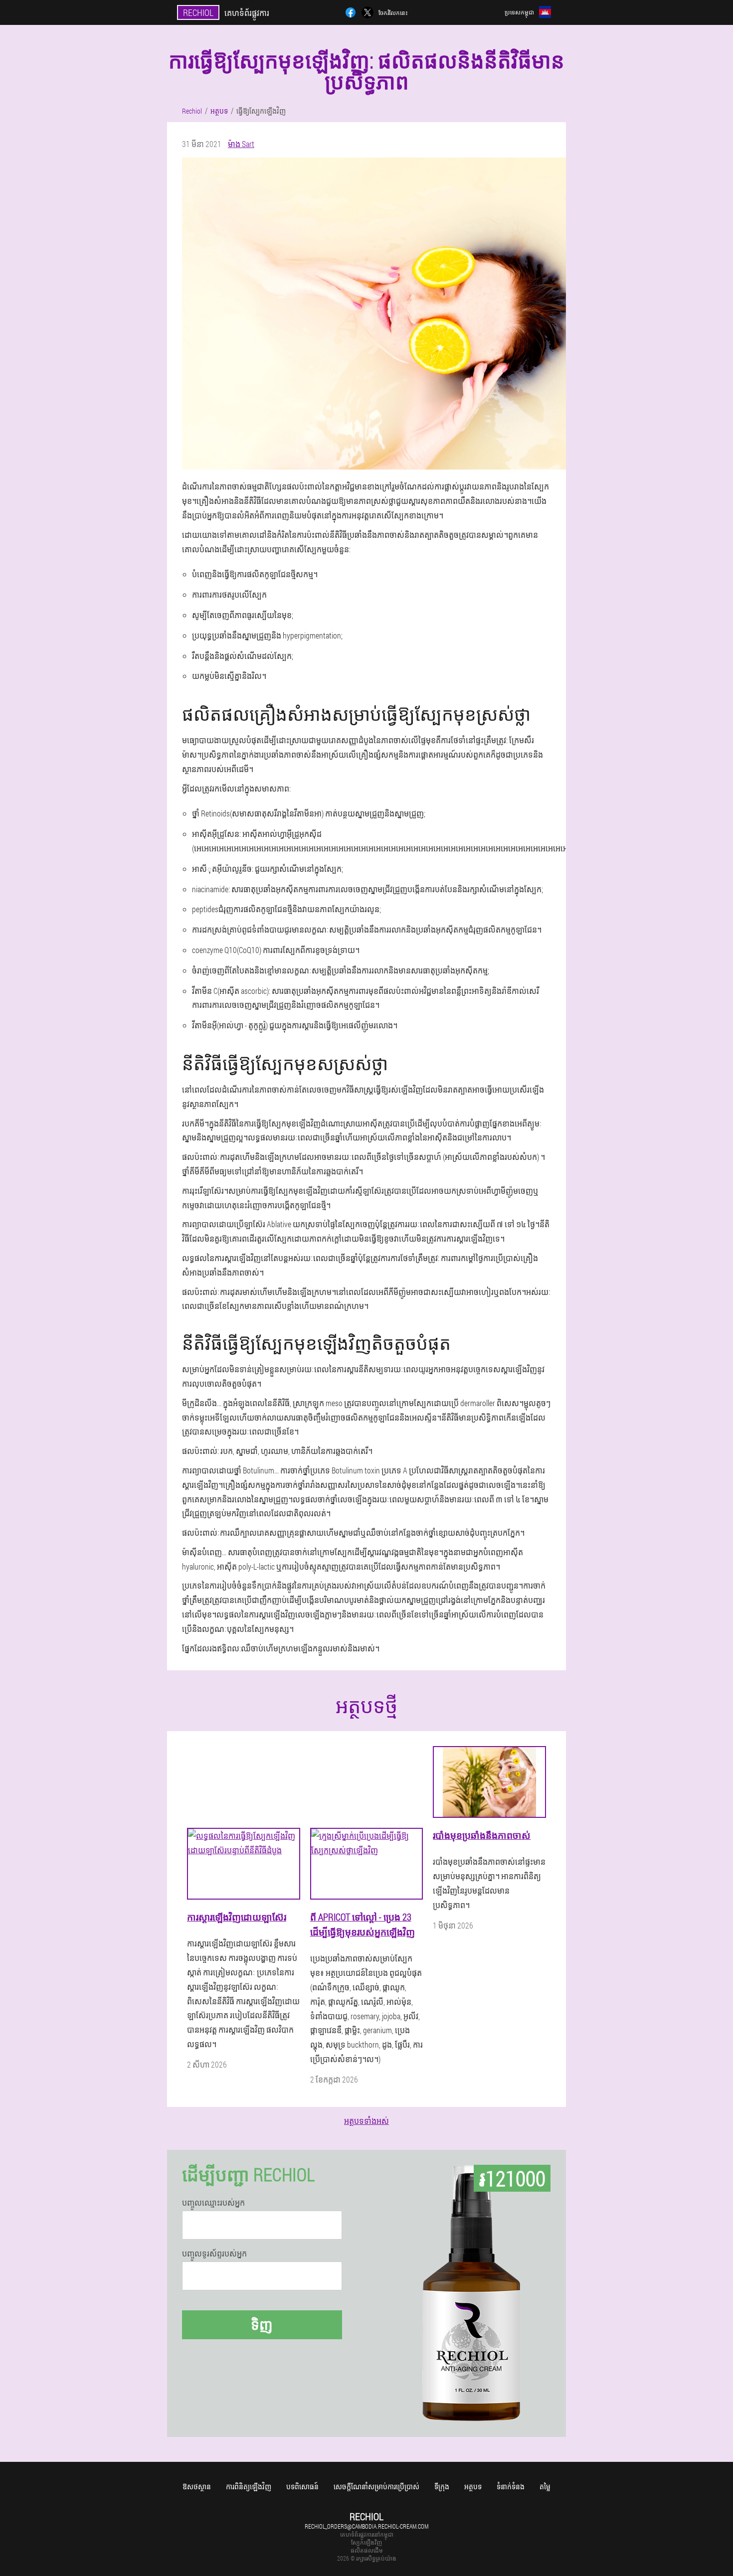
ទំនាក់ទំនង (511, 2487)
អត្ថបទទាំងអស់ (366, 2121)
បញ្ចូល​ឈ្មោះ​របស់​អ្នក (213, 2203)
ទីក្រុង (442, 2487)
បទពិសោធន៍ (302, 2487)
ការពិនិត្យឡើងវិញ (249, 2487)
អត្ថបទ (473, 2487)
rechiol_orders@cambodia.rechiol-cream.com (366, 2526)
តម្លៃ (545, 2487)
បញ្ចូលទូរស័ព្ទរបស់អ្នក (214, 2254)
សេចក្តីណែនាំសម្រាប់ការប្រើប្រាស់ (376, 2487)
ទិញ (262, 2325)
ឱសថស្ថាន (197, 2487)
